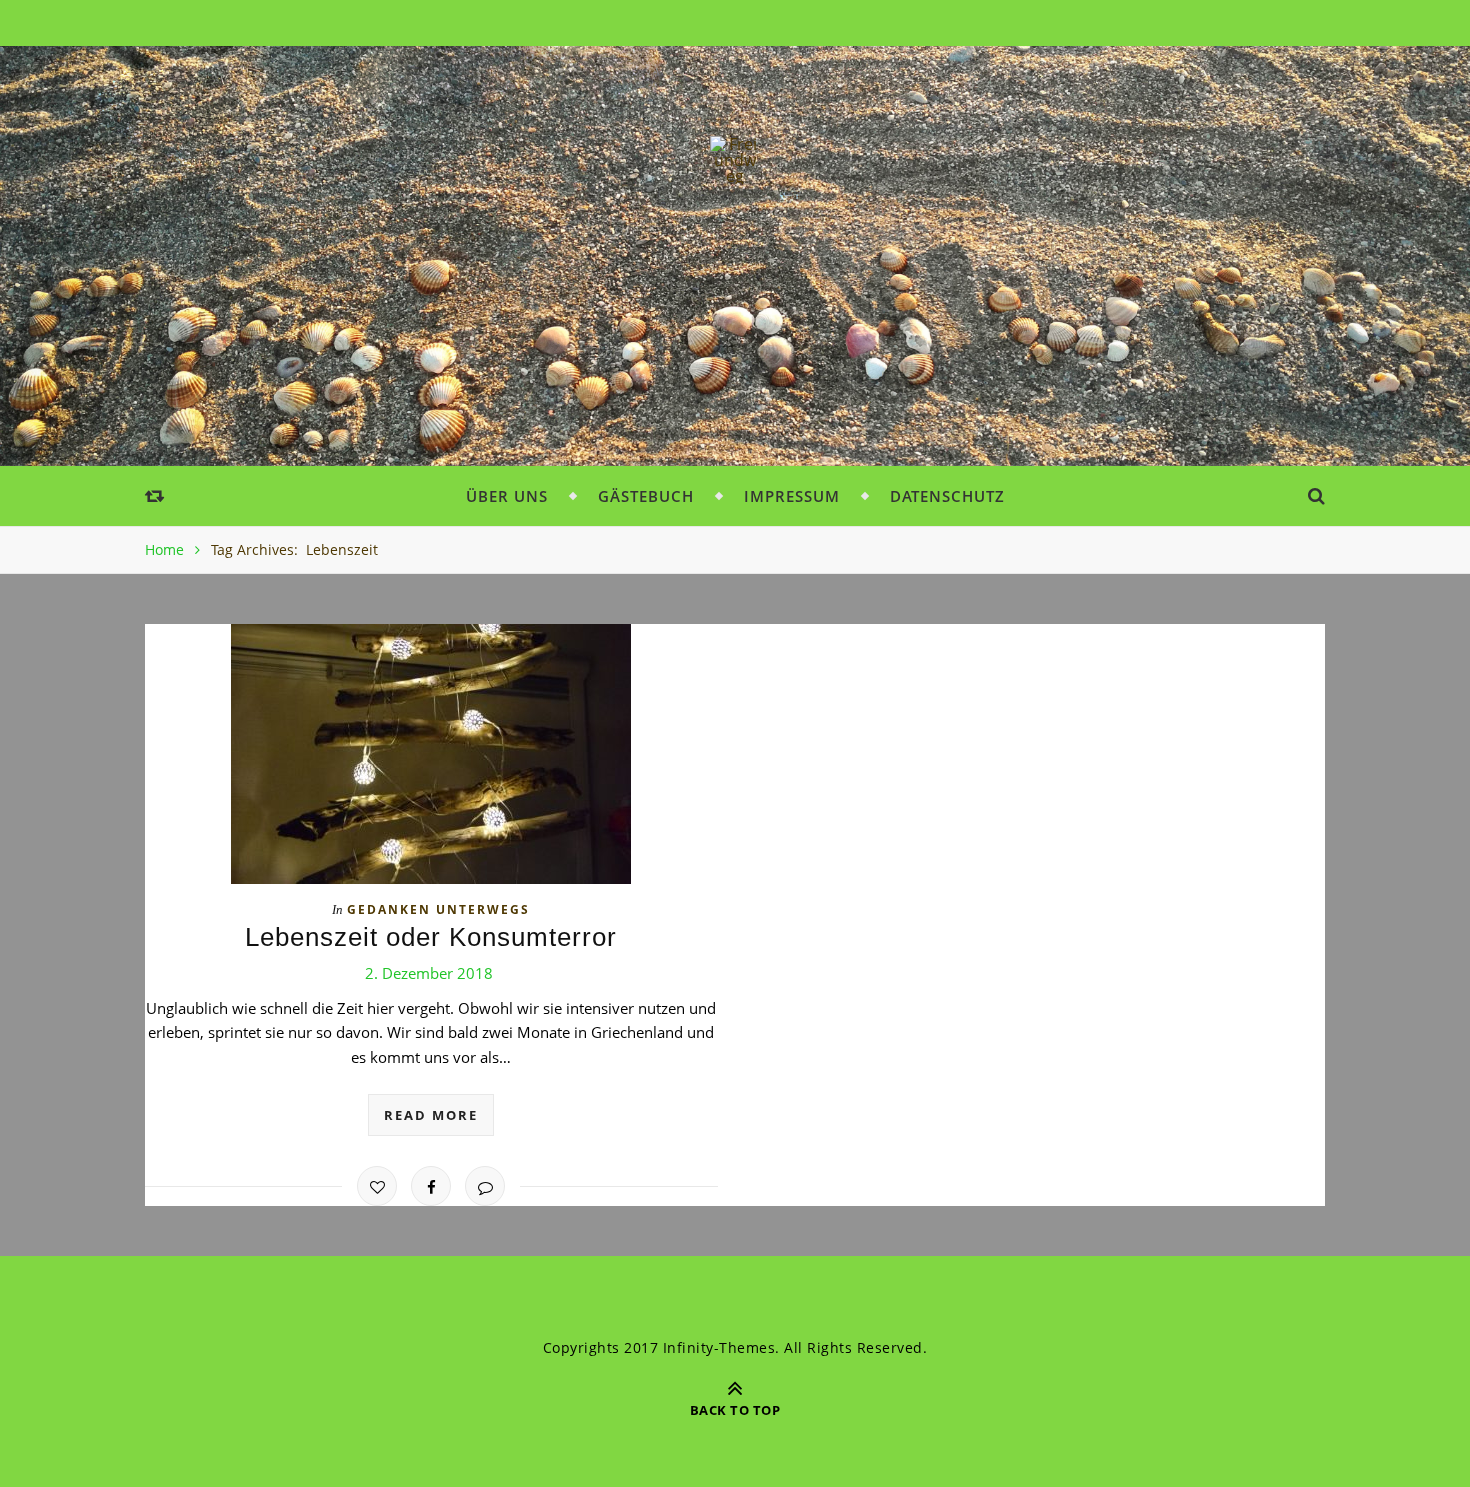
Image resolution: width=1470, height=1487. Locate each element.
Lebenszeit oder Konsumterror (431, 937)
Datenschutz (947, 496)
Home (164, 549)
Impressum (792, 496)
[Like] (377, 1186)
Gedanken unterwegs (438, 909)
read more (431, 1115)
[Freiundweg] (735, 160)
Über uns (507, 496)
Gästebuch (646, 496)
